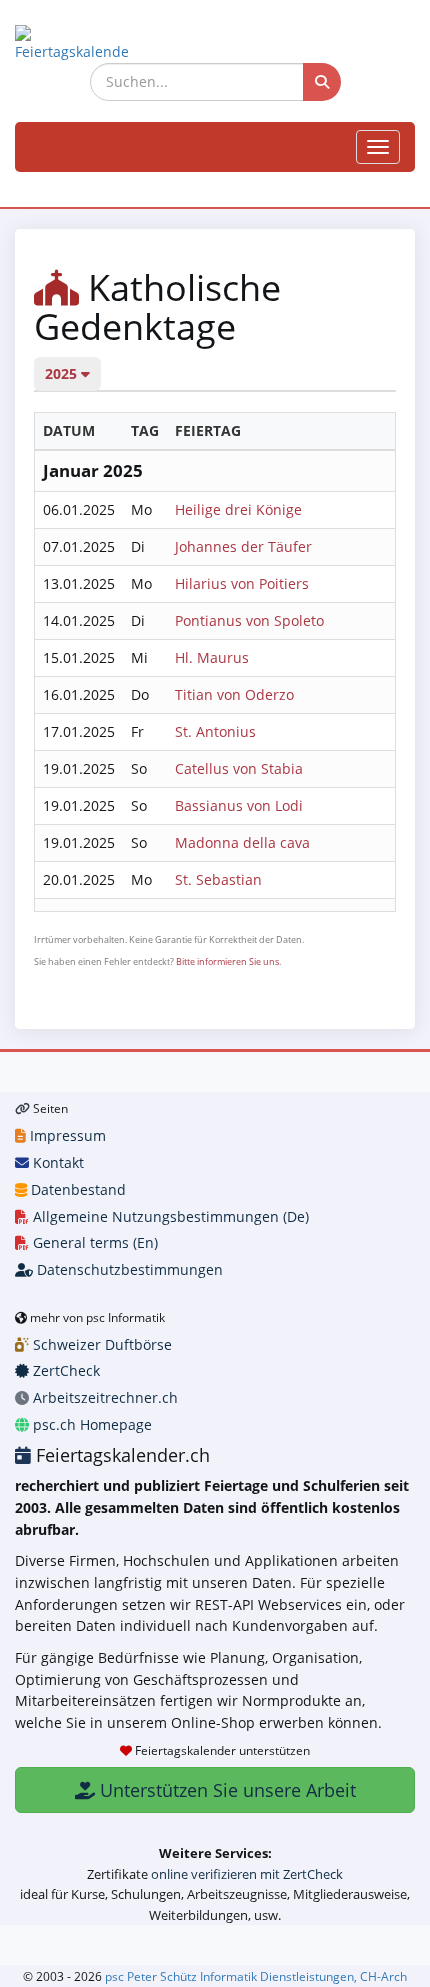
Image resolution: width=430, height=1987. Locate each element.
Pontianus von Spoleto (249, 620)
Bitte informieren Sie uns (227, 961)
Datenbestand (76, 1189)
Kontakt (56, 1162)
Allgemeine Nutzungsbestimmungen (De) (169, 1216)
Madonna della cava (242, 842)
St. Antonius (215, 731)
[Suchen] (322, 82)
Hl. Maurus (212, 657)
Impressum (66, 1135)
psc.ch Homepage (90, 1424)
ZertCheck (64, 1370)
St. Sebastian (218, 879)
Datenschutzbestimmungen (128, 1269)
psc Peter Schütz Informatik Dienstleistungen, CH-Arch (256, 1976)
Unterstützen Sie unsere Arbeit (225, 1790)
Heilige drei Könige (238, 509)
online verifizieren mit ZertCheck (247, 1874)
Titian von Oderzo (234, 694)
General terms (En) (93, 1242)
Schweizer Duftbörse (100, 1344)
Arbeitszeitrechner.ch (103, 1397)
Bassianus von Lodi (239, 805)
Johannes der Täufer (243, 546)
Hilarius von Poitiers (242, 583)
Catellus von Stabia (239, 768)
